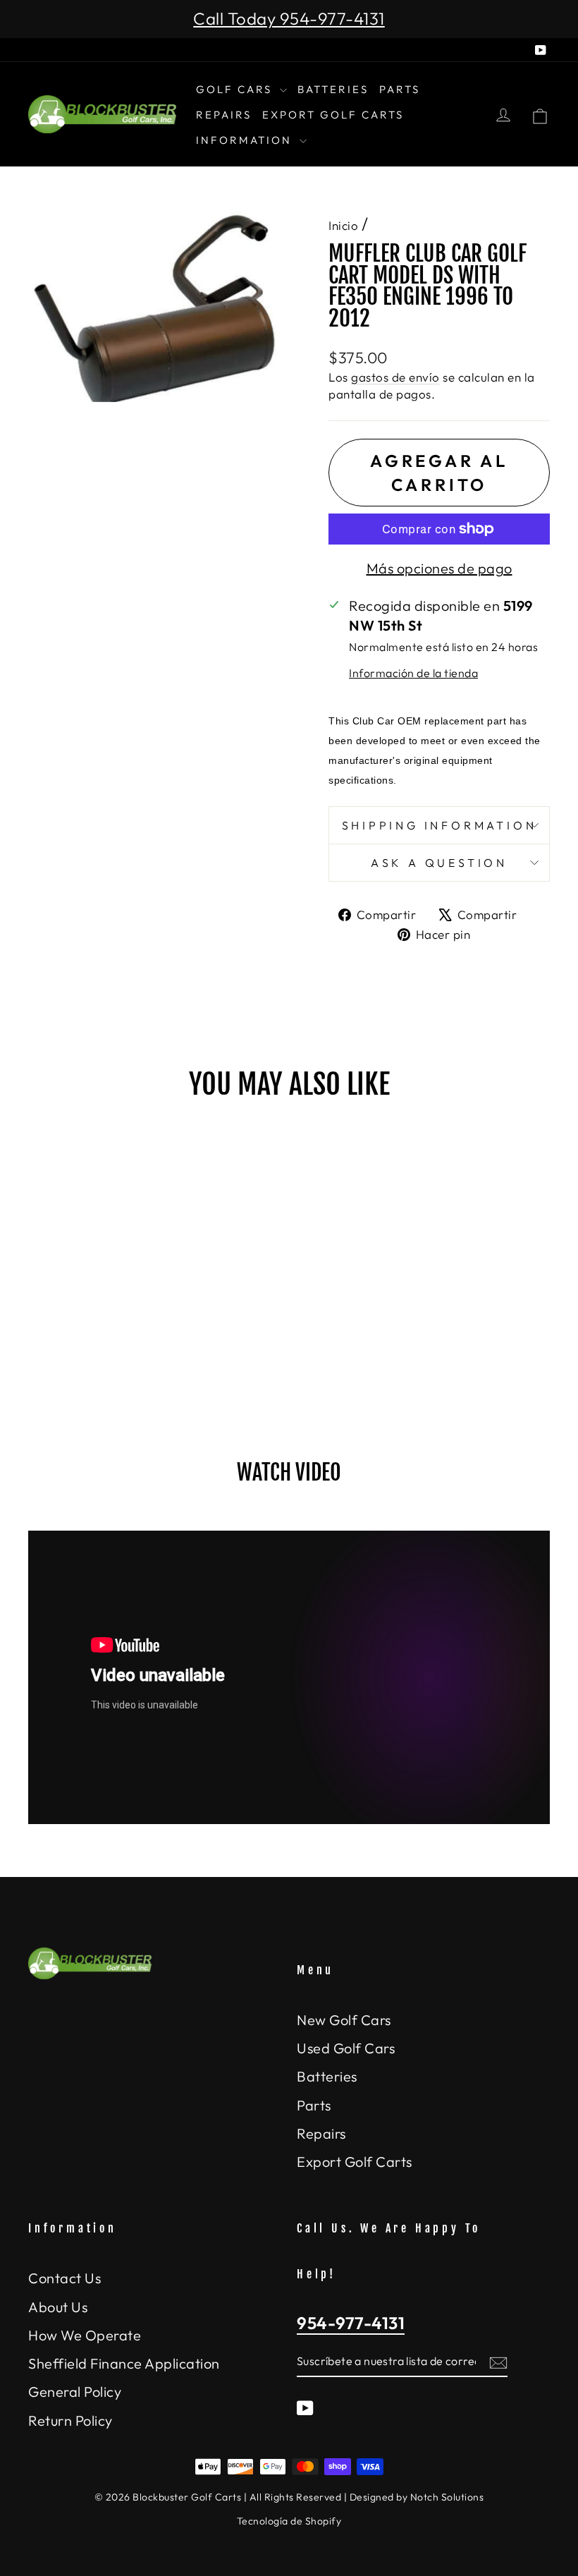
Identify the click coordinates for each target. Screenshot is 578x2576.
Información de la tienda (413, 673)
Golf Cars (236, 89)
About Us (58, 2307)
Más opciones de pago (439, 568)
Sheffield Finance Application (124, 2363)
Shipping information (439, 825)
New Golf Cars (344, 2020)
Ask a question (439, 863)
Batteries (333, 89)
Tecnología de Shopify (289, 2521)
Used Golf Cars (346, 2048)
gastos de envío (395, 377)
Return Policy (70, 2420)
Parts (400, 89)
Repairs (224, 115)
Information (246, 140)
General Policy (75, 2392)
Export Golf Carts (333, 115)
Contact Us (64, 2278)
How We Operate (85, 2335)
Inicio (343, 225)
